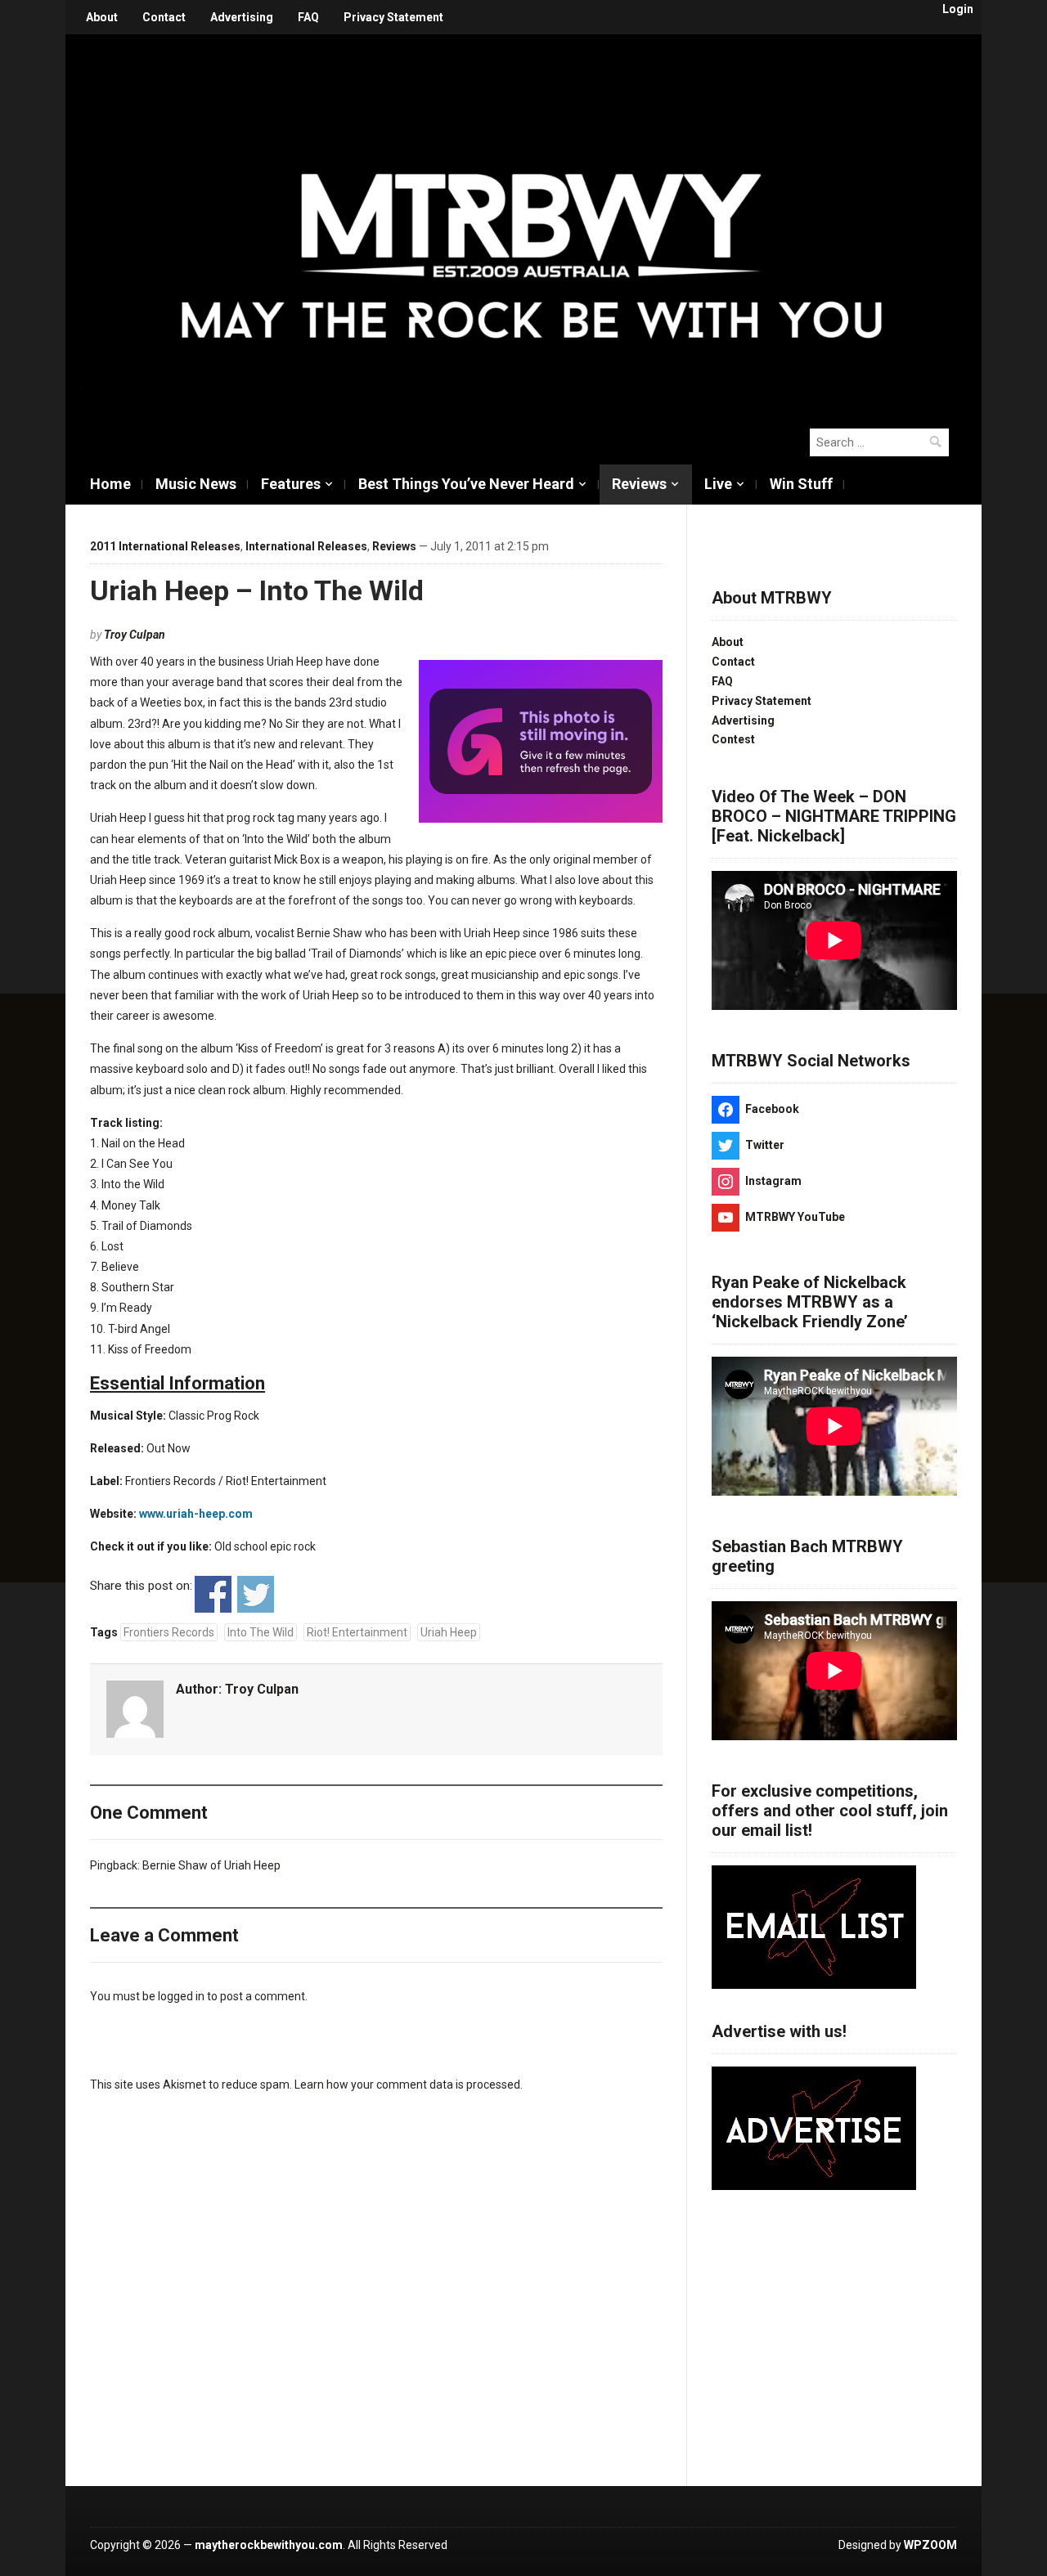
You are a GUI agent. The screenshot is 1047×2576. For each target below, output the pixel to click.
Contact (164, 17)
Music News (196, 484)
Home (110, 484)
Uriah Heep (449, 1632)
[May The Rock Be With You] (532, 222)
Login (958, 9)
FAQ (308, 17)
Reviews (639, 484)
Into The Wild (261, 1632)
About (102, 17)
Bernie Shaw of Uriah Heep (211, 1865)
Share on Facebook (213, 1594)
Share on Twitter (256, 1594)
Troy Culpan (135, 635)
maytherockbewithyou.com (269, 2545)
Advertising (242, 17)
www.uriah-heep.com (196, 1514)
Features (291, 484)
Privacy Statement (393, 17)
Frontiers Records (169, 1632)
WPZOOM (930, 2545)
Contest (733, 739)
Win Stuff (801, 484)
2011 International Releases (165, 546)
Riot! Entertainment (357, 1632)
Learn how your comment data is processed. (409, 2085)
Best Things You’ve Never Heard (466, 484)
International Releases (306, 546)
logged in (181, 1996)
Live (718, 484)
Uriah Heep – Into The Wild (257, 590)
